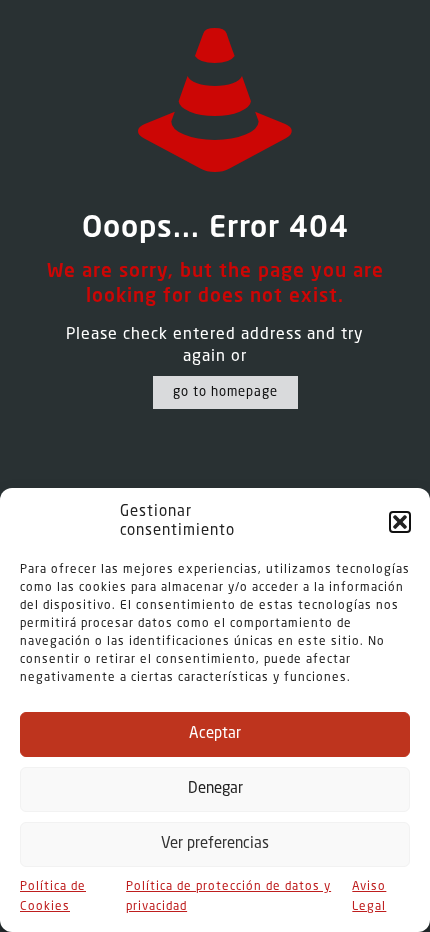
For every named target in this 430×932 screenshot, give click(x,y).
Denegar (215, 789)
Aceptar (215, 734)
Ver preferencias (215, 844)
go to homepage (225, 392)
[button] (400, 522)
